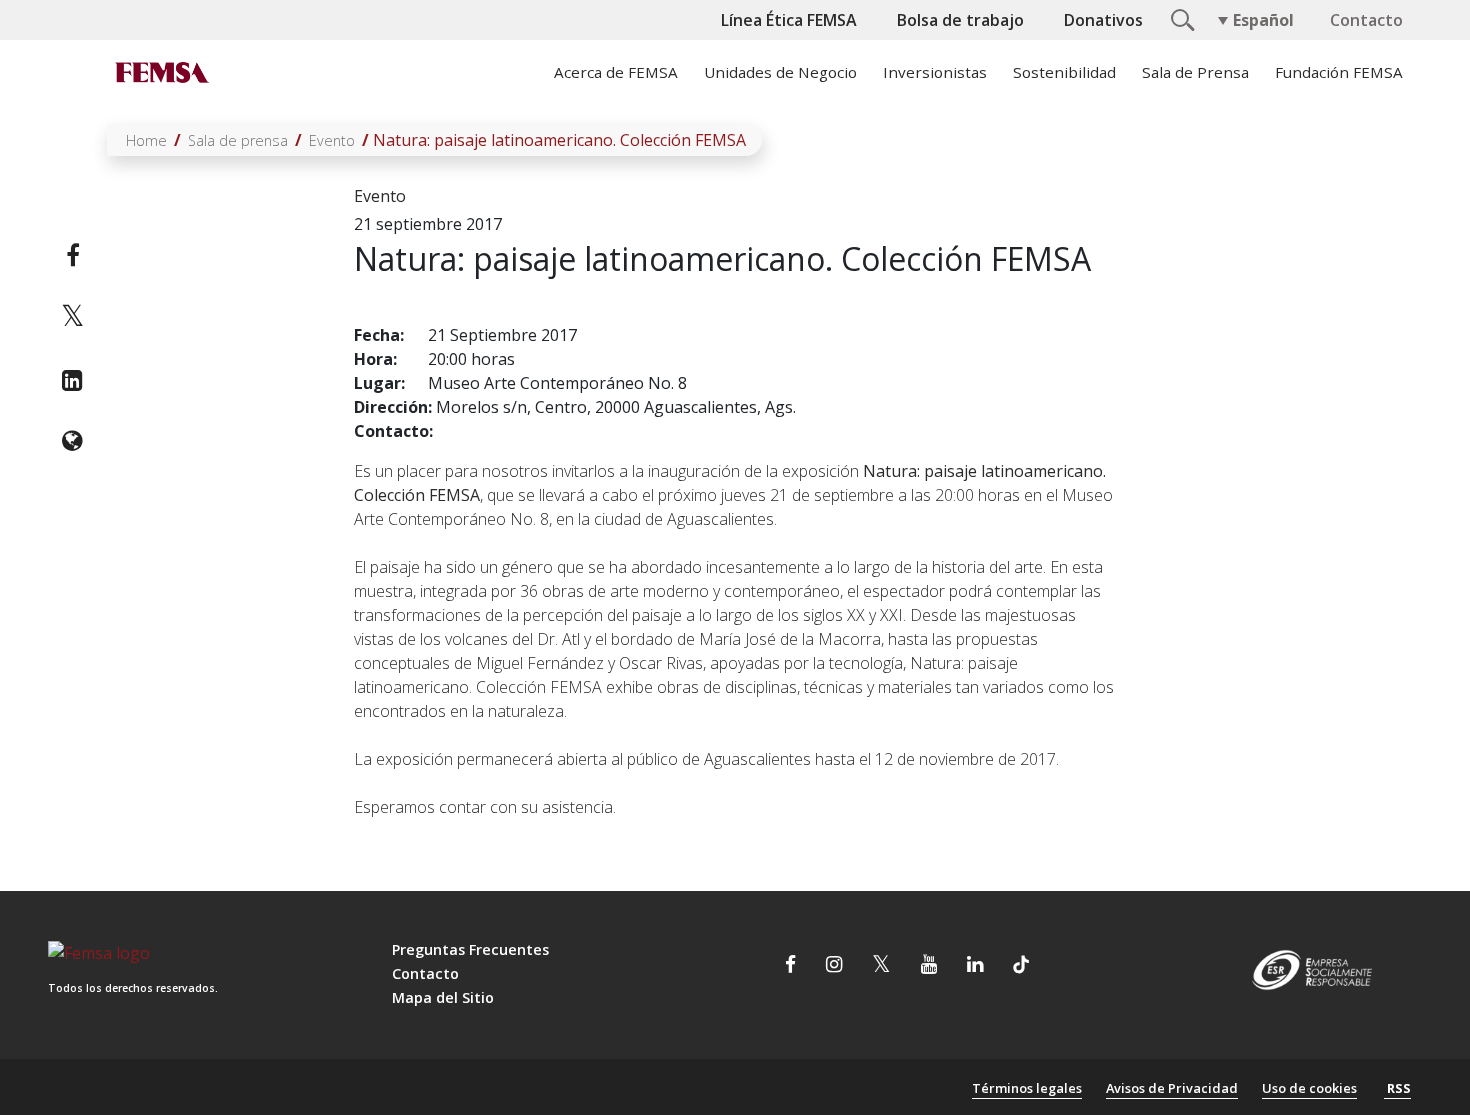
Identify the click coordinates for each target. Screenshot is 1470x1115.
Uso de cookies (1309, 1088)
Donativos (1103, 20)
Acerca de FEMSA (616, 72)
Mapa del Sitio (443, 997)
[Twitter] (72, 317)
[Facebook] (72, 255)
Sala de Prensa (1195, 72)
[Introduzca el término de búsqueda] (1180, 18)
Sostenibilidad (1064, 72)
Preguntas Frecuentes (470, 949)
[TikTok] (1021, 967)
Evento (332, 140)
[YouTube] (929, 967)
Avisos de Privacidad (1172, 1088)
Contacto (1366, 20)
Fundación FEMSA (1339, 72)
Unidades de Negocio (780, 72)
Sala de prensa (238, 140)
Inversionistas (935, 72)
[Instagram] (834, 967)
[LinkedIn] (72, 380)
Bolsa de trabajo (960, 20)
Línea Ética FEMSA (789, 20)
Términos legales (1027, 1088)
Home (146, 140)
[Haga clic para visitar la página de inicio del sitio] (160, 72)
